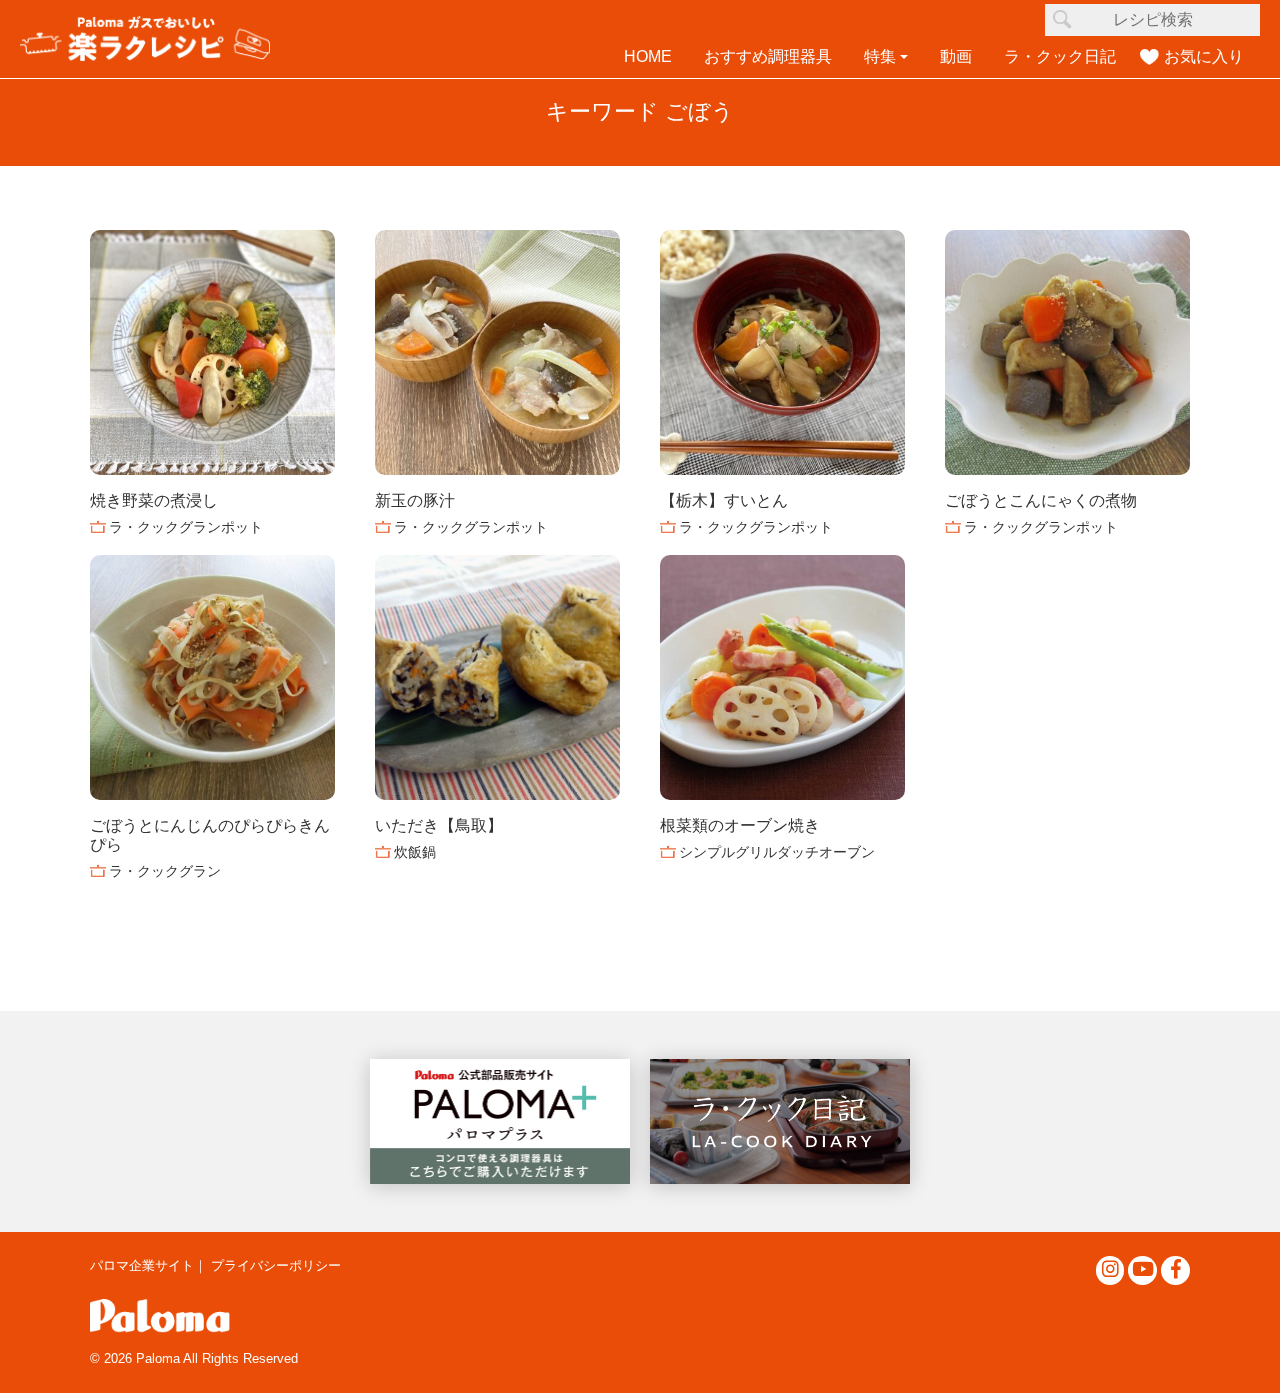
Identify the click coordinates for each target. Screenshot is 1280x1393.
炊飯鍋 (415, 852)
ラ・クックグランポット (186, 527)
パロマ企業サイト (142, 1265)
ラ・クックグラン (165, 871)
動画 (956, 56)
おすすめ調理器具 (768, 56)
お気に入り (1204, 56)
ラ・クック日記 (1060, 56)
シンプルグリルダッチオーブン (777, 852)
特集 (880, 56)
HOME (648, 56)
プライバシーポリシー (276, 1265)
